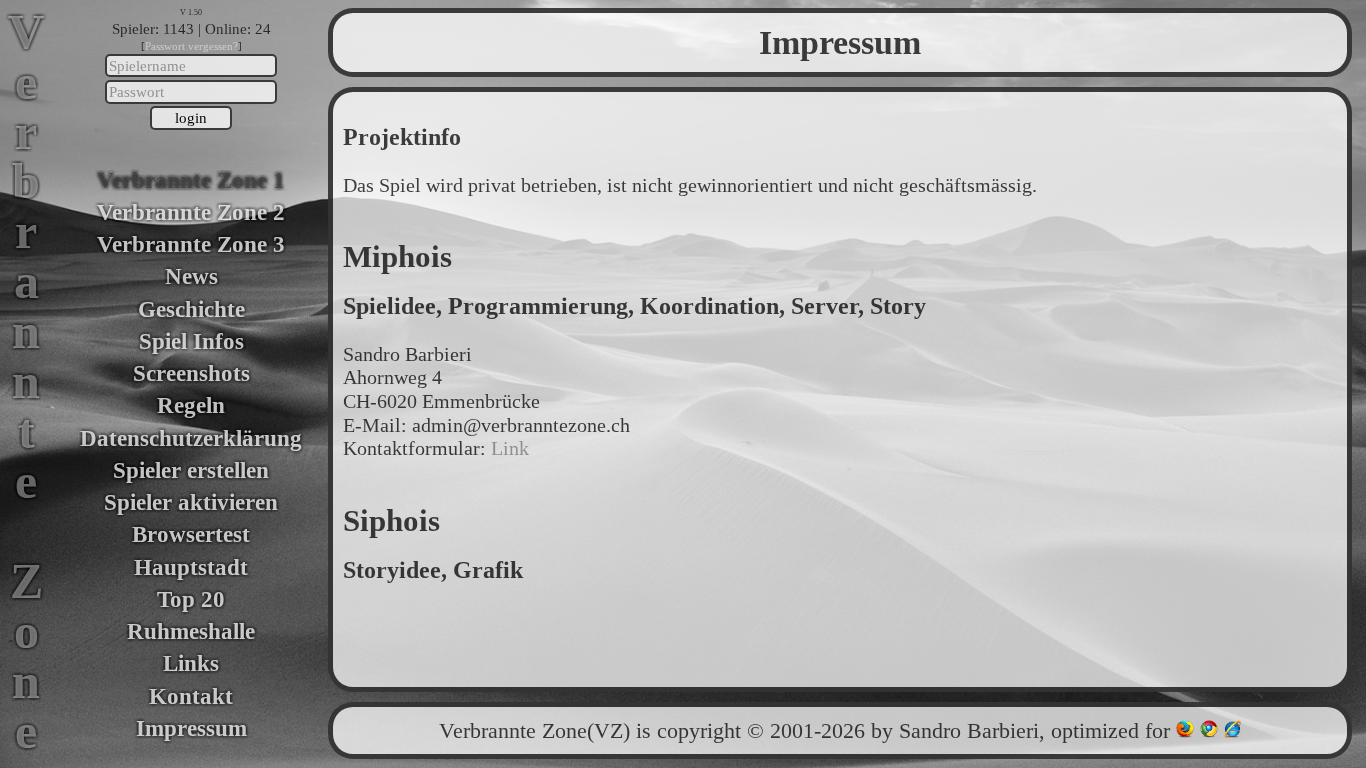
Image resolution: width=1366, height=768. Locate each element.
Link (510, 448)
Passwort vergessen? (191, 46)
